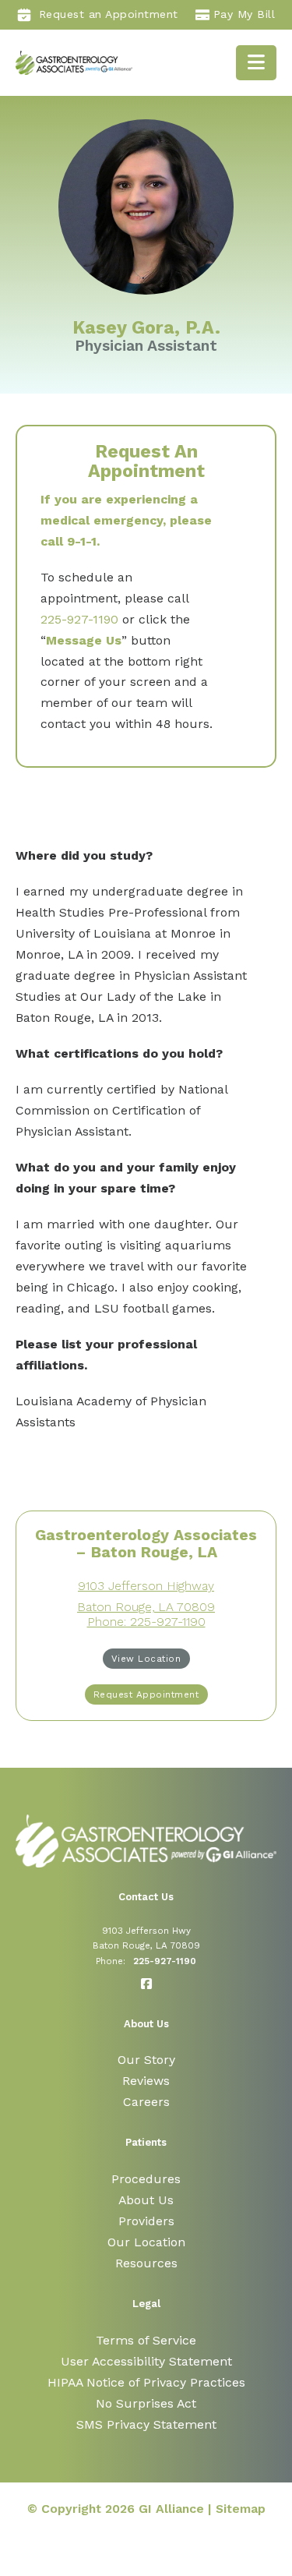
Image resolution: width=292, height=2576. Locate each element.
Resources (146, 2263)
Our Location (146, 2242)
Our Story (146, 2060)
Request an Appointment (109, 14)
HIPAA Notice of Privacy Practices (146, 2382)
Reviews (146, 2081)
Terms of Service (146, 2340)
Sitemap (241, 2509)
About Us (146, 2200)
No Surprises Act (146, 2403)
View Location (146, 1659)
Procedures (146, 2179)
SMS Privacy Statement (146, 2424)
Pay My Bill (245, 14)
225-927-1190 (79, 619)
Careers (146, 2102)
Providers (146, 2221)
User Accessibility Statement (146, 2361)
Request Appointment (146, 1694)
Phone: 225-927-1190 (146, 1622)
